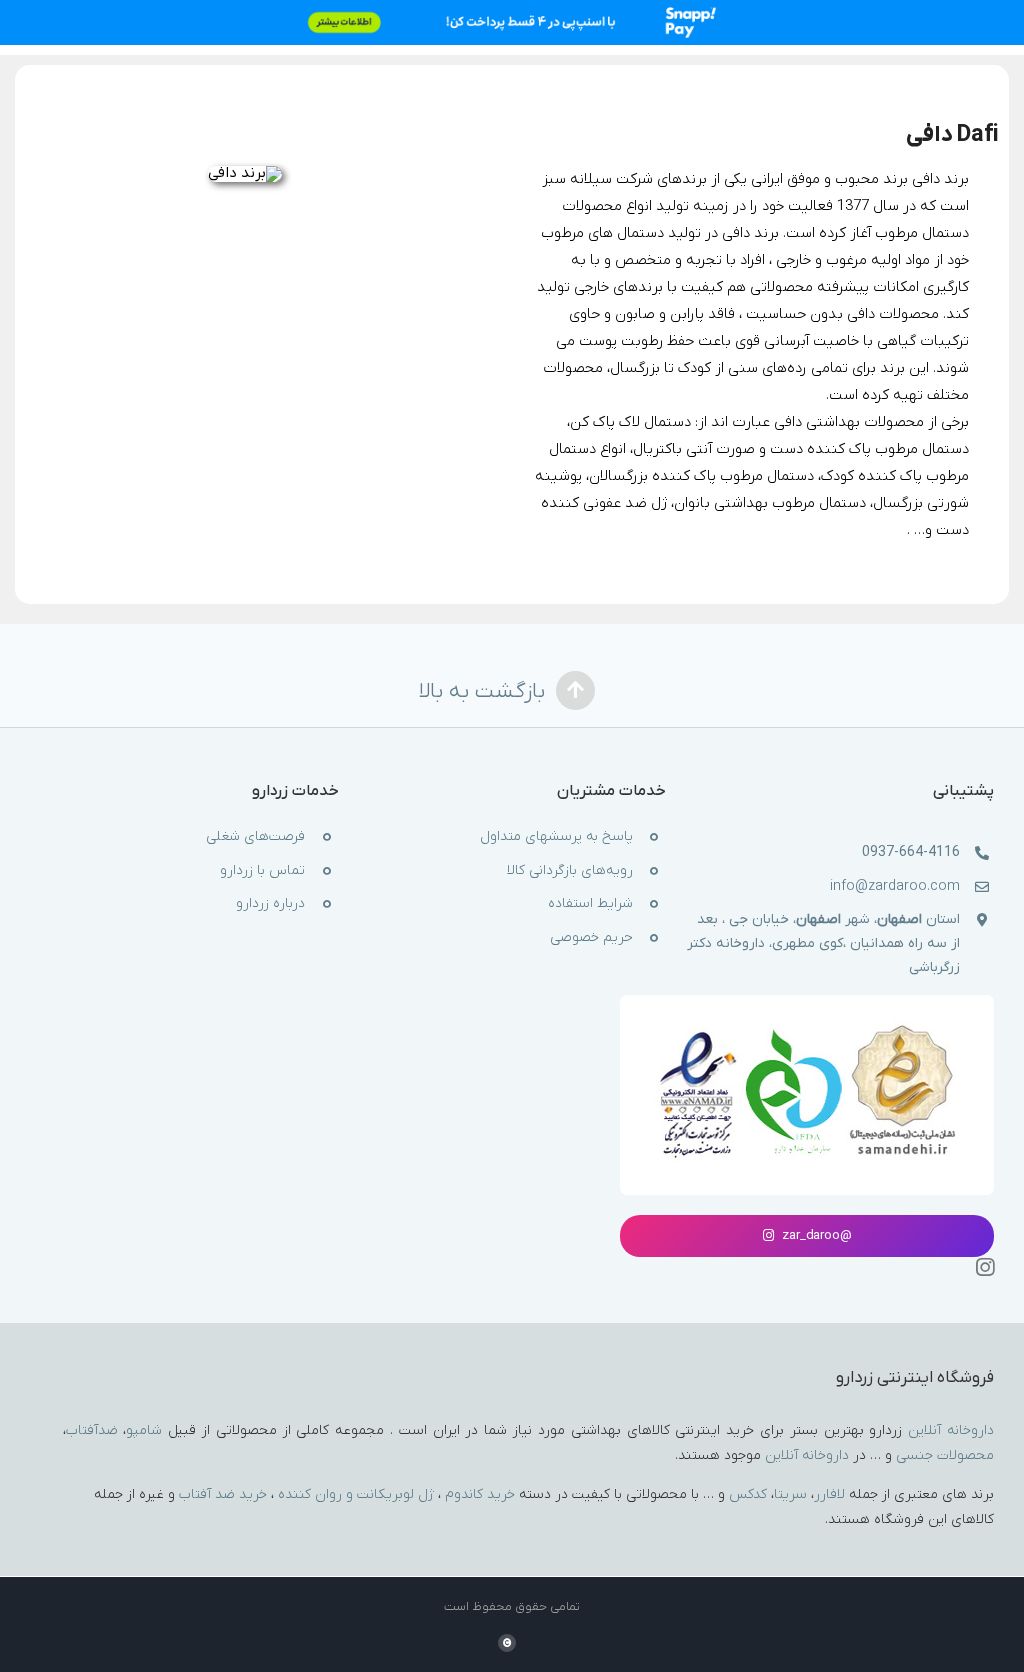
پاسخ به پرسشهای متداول (556, 836)
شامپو (144, 1430)
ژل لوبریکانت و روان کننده (356, 1494)
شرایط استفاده (590, 903)
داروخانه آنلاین (951, 1430)
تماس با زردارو (262, 870)
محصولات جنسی (945, 1455)
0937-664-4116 (911, 852)
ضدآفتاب (92, 1430)
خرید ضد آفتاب (223, 1494)
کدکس (748, 1494)
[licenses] (806, 1026)
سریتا (790, 1494)
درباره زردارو (270, 903)
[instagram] (985, 1266)
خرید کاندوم (480, 1494)
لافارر (829, 1494)
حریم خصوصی (591, 937)
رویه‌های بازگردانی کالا (570, 870)
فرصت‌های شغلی (255, 836)
